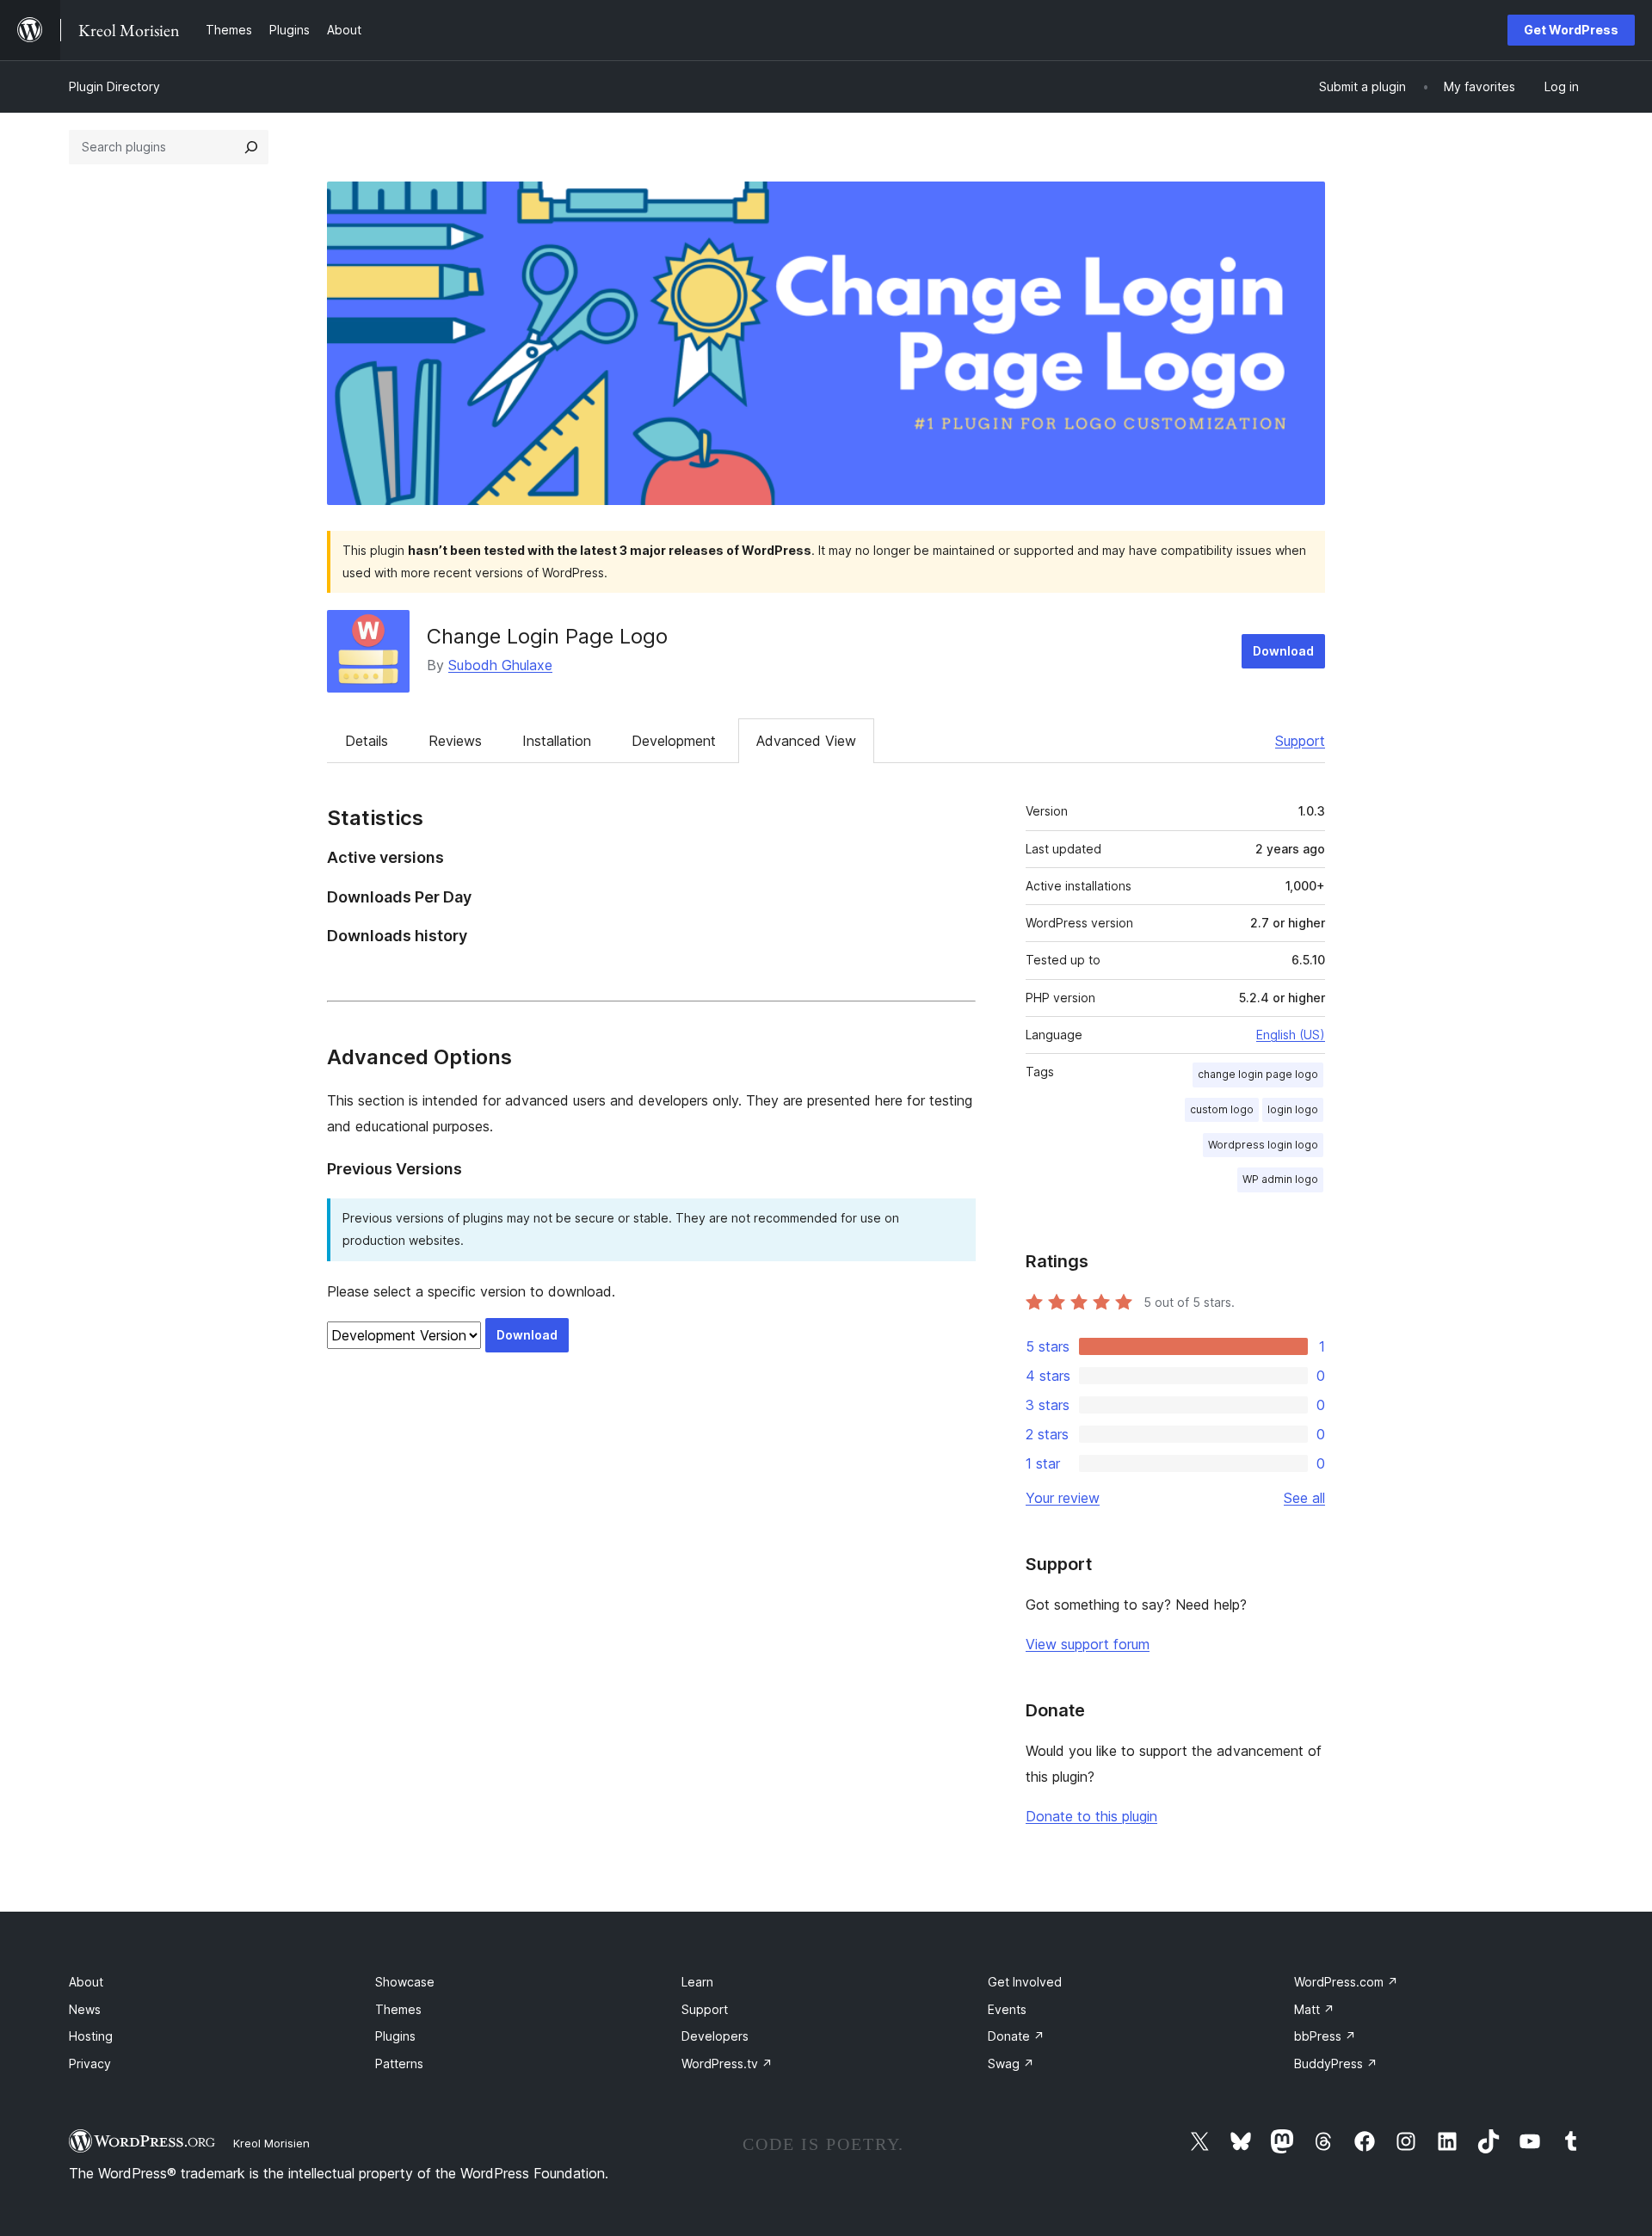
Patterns (399, 2064)
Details (367, 741)
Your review (1063, 1498)
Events (1007, 2009)
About (86, 1982)
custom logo (1222, 1109)
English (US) (1291, 1035)
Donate (1016, 2036)
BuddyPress (1336, 2064)
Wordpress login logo (1263, 1145)
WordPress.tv (727, 2064)
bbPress (1325, 2036)
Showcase (405, 1982)
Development (674, 741)
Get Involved (1025, 1982)
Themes (398, 2009)
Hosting (91, 2036)
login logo (1293, 1109)
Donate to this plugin (1091, 1816)
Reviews (455, 741)
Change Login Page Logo (547, 636)
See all (1304, 1498)
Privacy (90, 2064)
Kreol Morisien (271, 2143)
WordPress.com (1346, 1982)
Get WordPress (1571, 30)
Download (1283, 651)
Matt (1314, 2009)
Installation (557, 741)
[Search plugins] (251, 147)
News (85, 2009)
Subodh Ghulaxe (500, 665)
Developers (715, 2036)
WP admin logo (1280, 1179)
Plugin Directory (114, 86)
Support (1300, 741)
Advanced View (806, 741)
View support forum (1088, 1644)
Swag (1011, 2064)
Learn (697, 1982)
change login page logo (1258, 1074)
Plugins (395, 2036)
